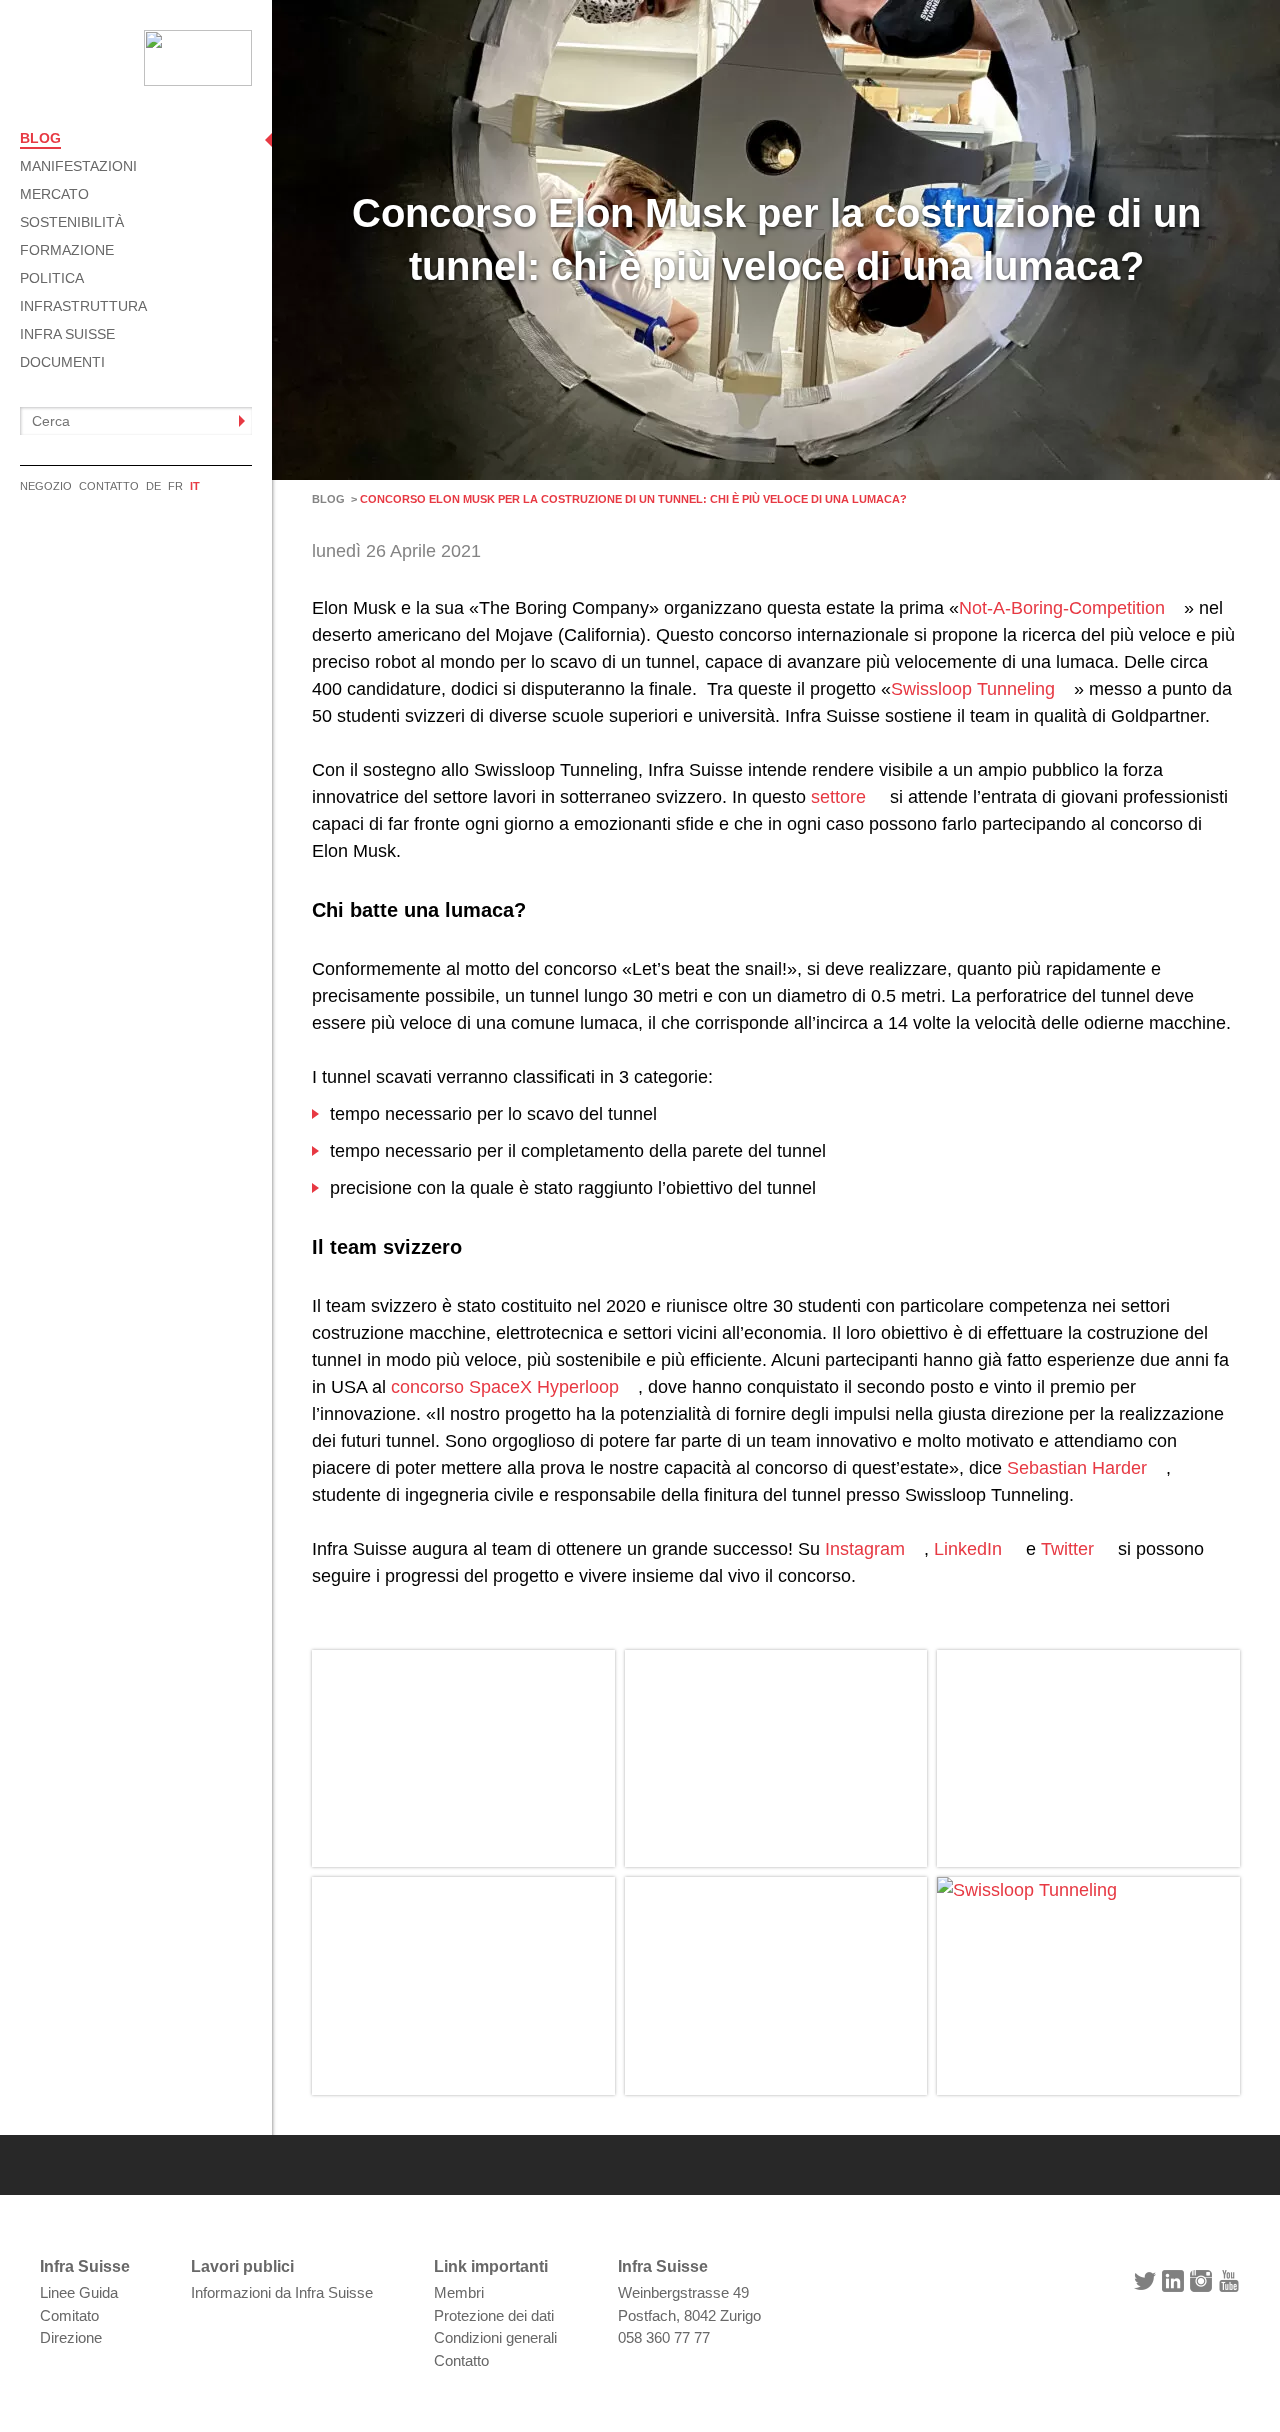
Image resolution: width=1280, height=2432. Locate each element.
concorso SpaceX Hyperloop (505, 1387)
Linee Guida (79, 2292)
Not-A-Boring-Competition (1062, 608)
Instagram (865, 1549)
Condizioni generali (495, 2337)
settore (838, 797)
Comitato (69, 2315)
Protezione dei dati (494, 2315)
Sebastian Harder (1077, 1468)
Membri (459, 2292)
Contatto (109, 486)
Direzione (71, 2337)
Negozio (46, 486)
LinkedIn (968, 1549)
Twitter (1067, 1549)
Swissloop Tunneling (973, 689)
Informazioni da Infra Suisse (282, 2292)
